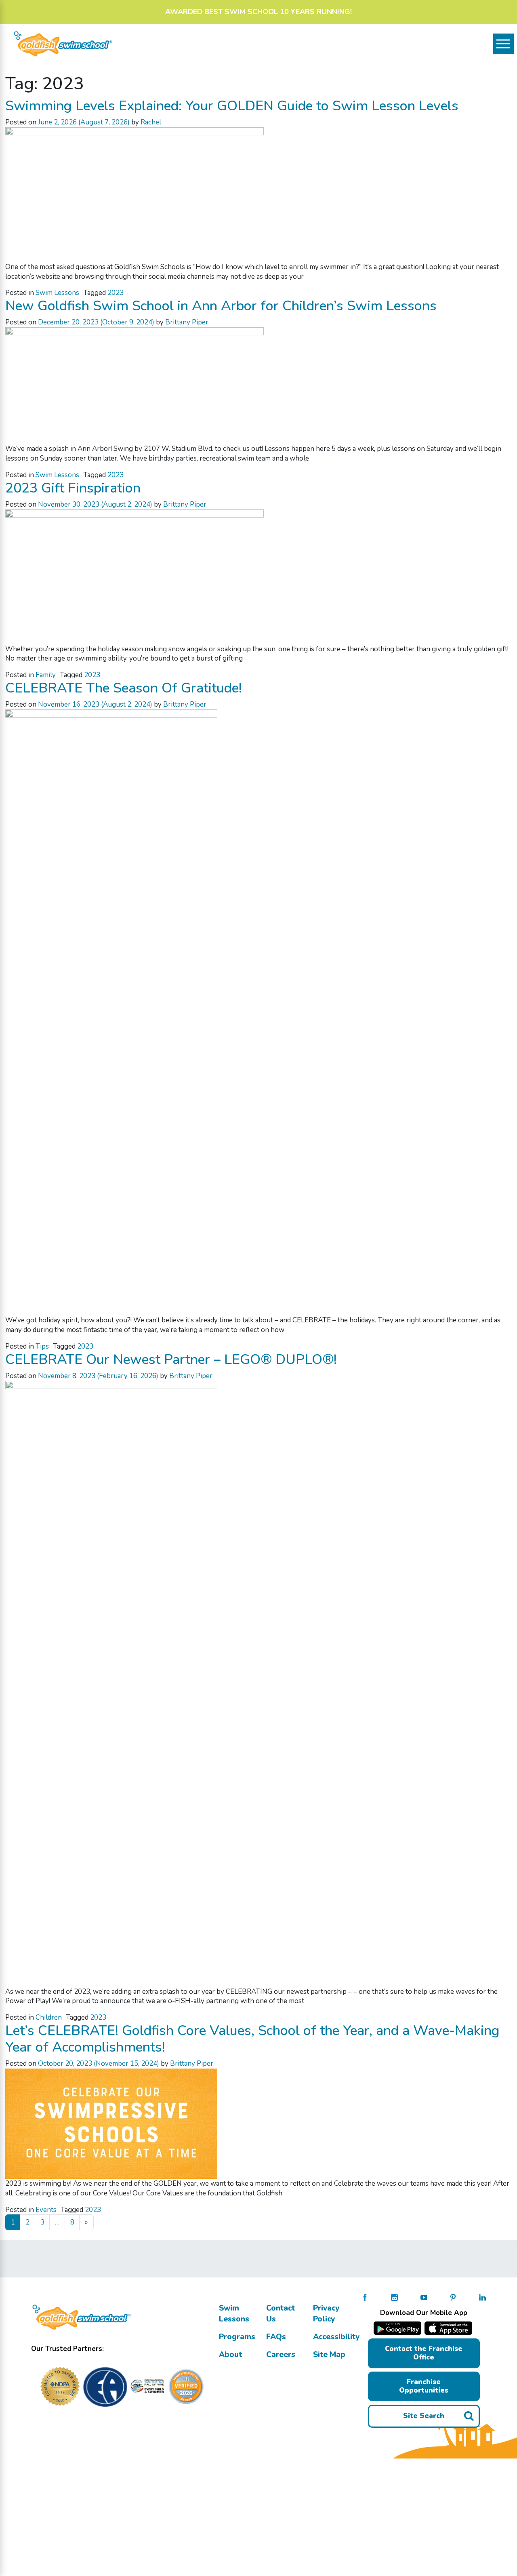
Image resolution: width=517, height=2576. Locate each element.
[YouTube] (424, 2297)
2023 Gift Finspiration (73, 488)
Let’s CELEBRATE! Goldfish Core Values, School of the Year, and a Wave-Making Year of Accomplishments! (252, 2039)
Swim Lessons (57, 293)
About (230, 2355)
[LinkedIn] (482, 2297)
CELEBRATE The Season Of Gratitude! (124, 688)
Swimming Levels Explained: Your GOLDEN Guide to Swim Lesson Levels (232, 106)
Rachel (151, 122)
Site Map (329, 2355)
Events (46, 2210)
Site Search (424, 2416)
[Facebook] (365, 2297)
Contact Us (281, 2314)
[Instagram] (394, 2297)
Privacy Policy (326, 2314)
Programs (237, 2337)
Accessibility (336, 2337)
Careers (281, 2355)
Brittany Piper (187, 322)
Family (46, 675)
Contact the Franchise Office (424, 2353)
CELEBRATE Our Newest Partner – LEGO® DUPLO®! (171, 1360)
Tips (42, 1346)
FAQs (276, 2337)
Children (49, 2017)
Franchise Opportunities (424, 2386)
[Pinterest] (453, 2297)
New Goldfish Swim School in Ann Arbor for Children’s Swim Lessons (221, 306)
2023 (116, 293)
